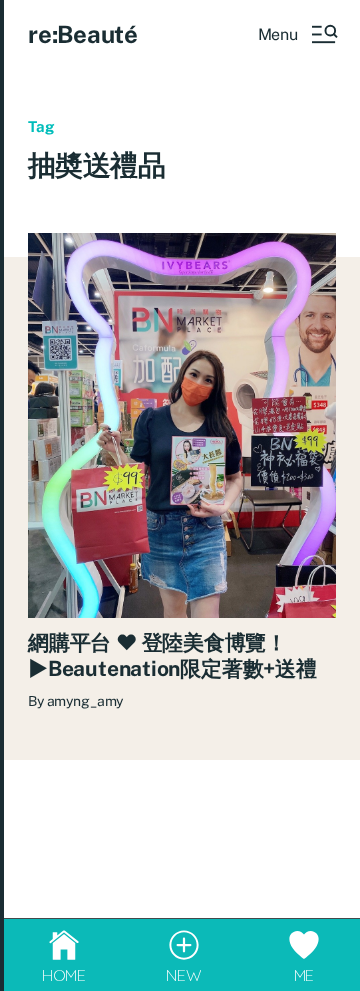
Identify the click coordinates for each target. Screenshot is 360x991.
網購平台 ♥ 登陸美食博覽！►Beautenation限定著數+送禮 (172, 655)
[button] (297, 34)
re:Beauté (83, 34)
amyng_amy (85, 701)
